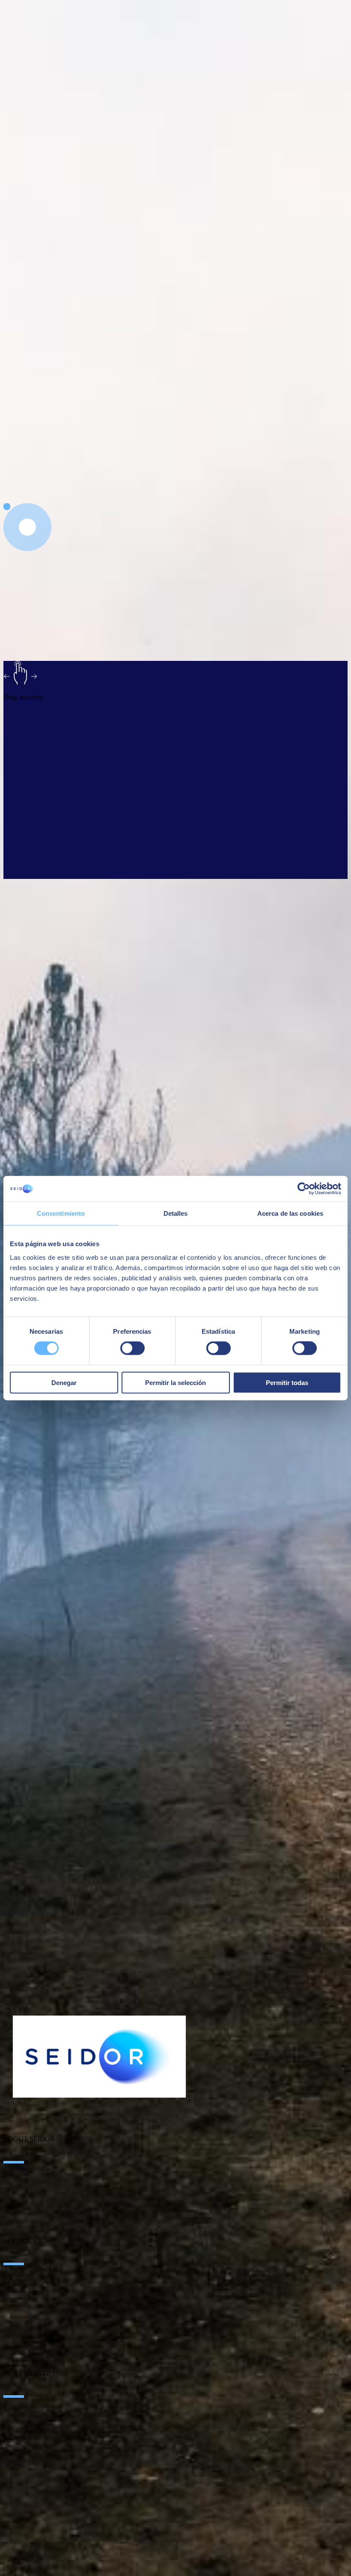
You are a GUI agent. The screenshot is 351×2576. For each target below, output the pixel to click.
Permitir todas (287, 1382)
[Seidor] (99, 2057)
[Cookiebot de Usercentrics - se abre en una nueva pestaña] (304, 1189)
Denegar (64, 1382)
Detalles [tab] (176, 1213)
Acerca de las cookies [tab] (290, 1213)
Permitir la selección (175, 1382)
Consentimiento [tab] (61, 1213)
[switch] (132, 1348)
